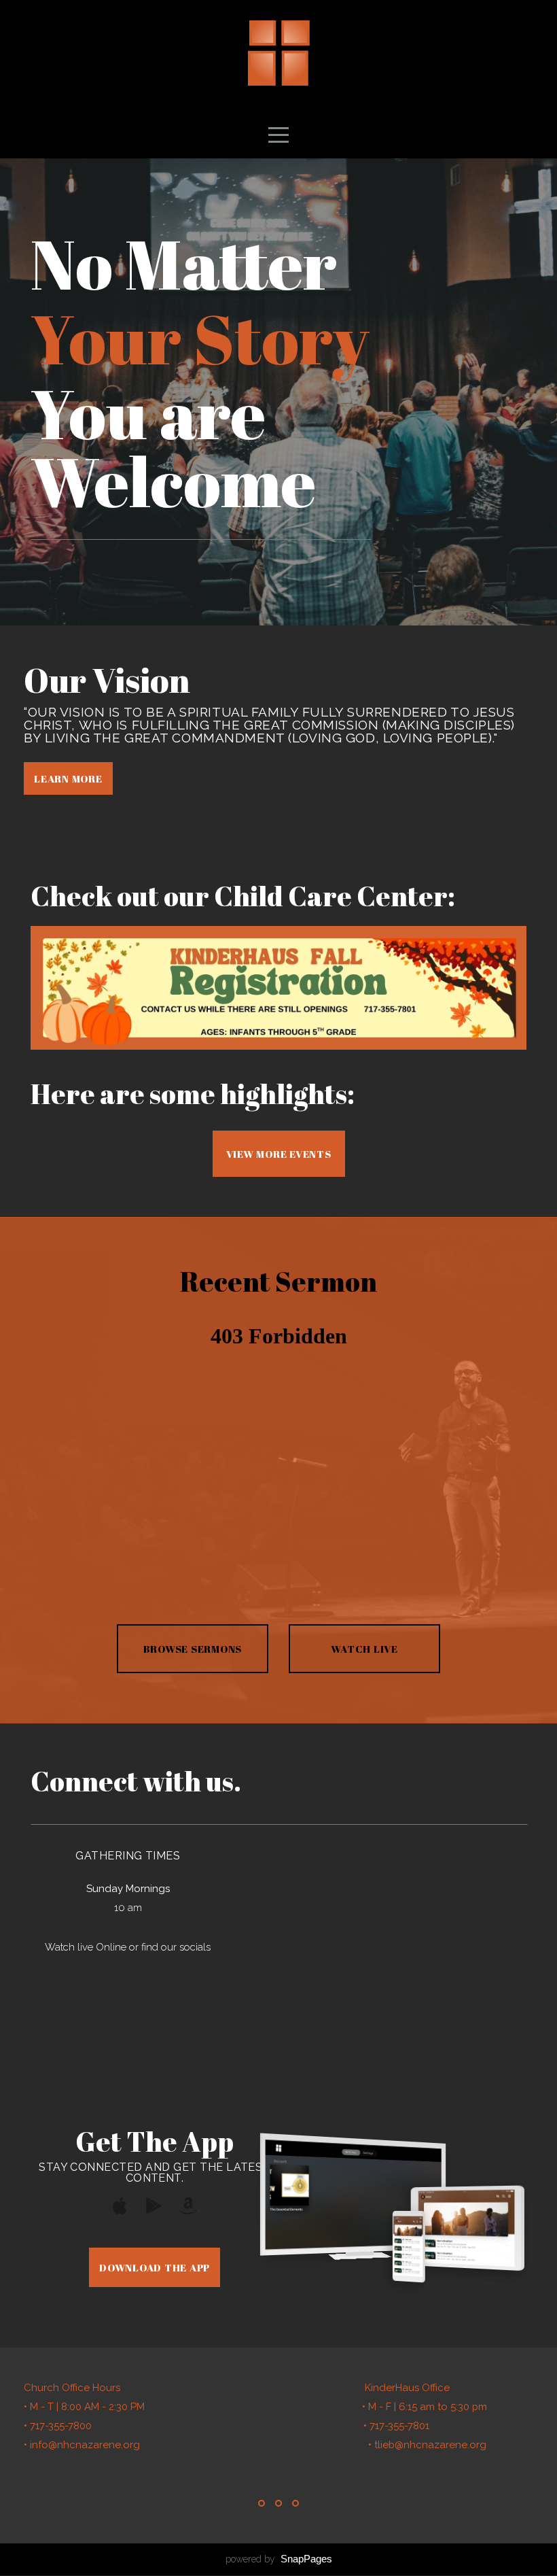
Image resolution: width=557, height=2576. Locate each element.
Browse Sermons (193, 1649)
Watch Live (364, 1649)
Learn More (68, 778)
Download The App (155, 2267)
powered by (279, 2559)
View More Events (279, 1154)
